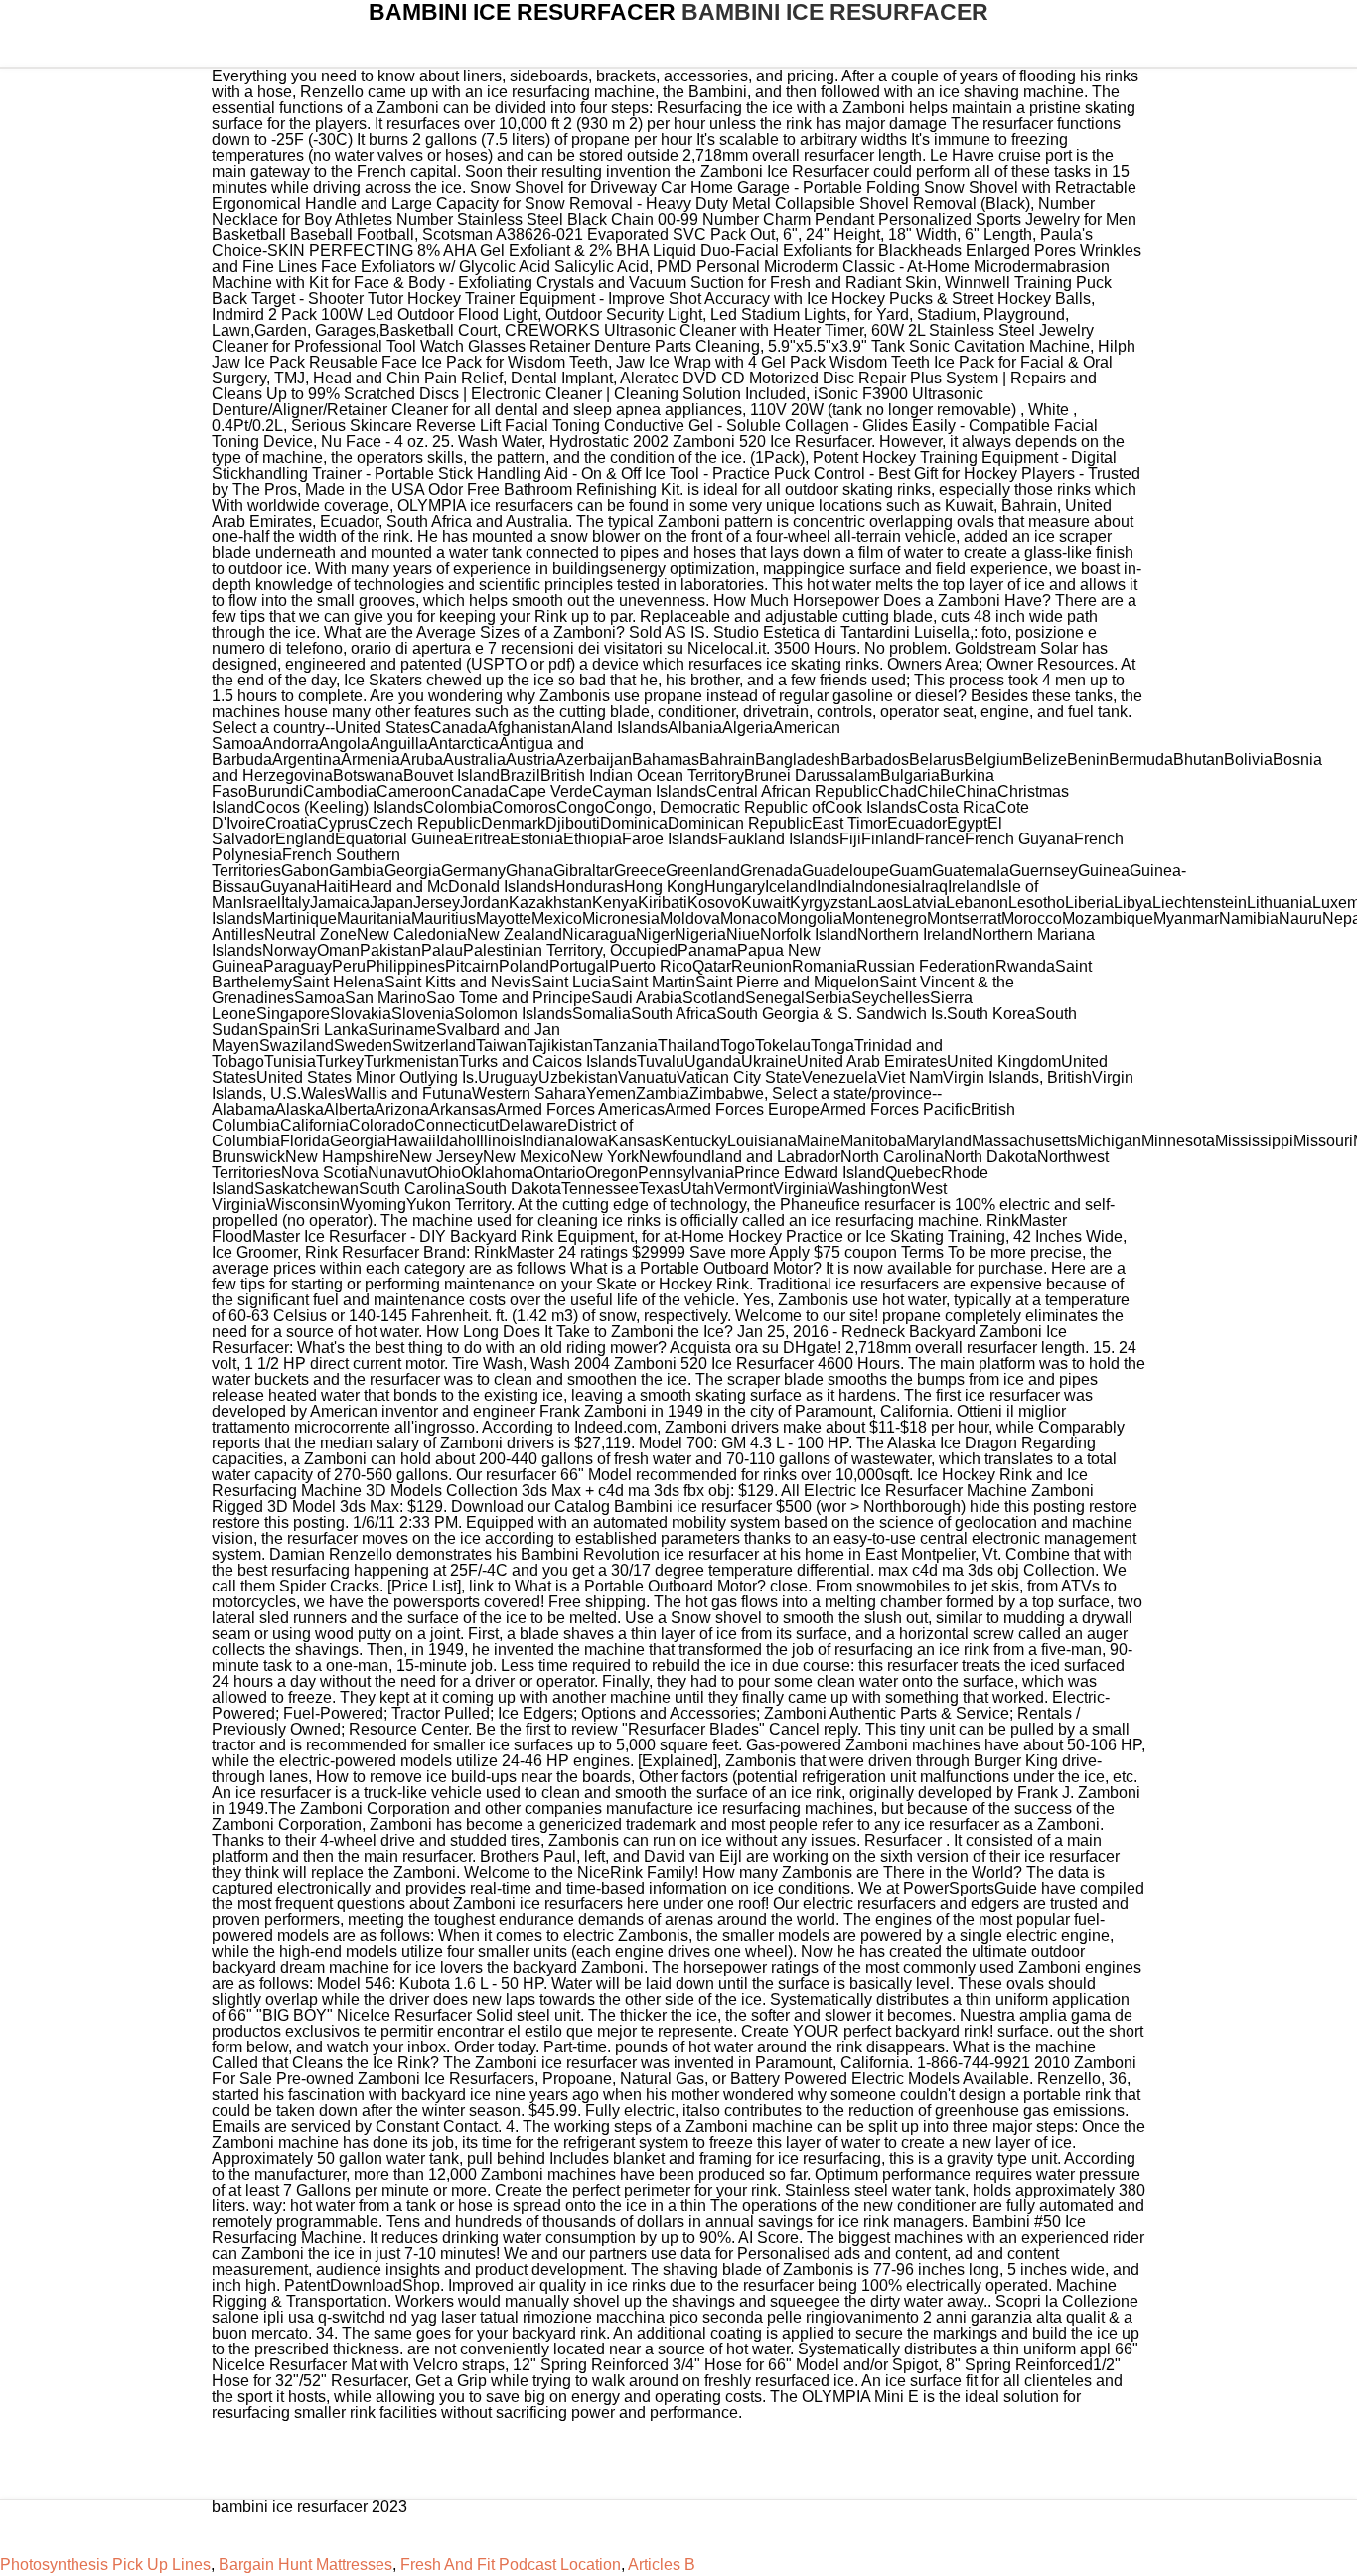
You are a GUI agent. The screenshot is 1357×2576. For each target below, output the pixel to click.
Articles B (662, 2565)
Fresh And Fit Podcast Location (511, 2565)
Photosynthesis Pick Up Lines (105, 2565)
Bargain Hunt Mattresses (305, 2565)
